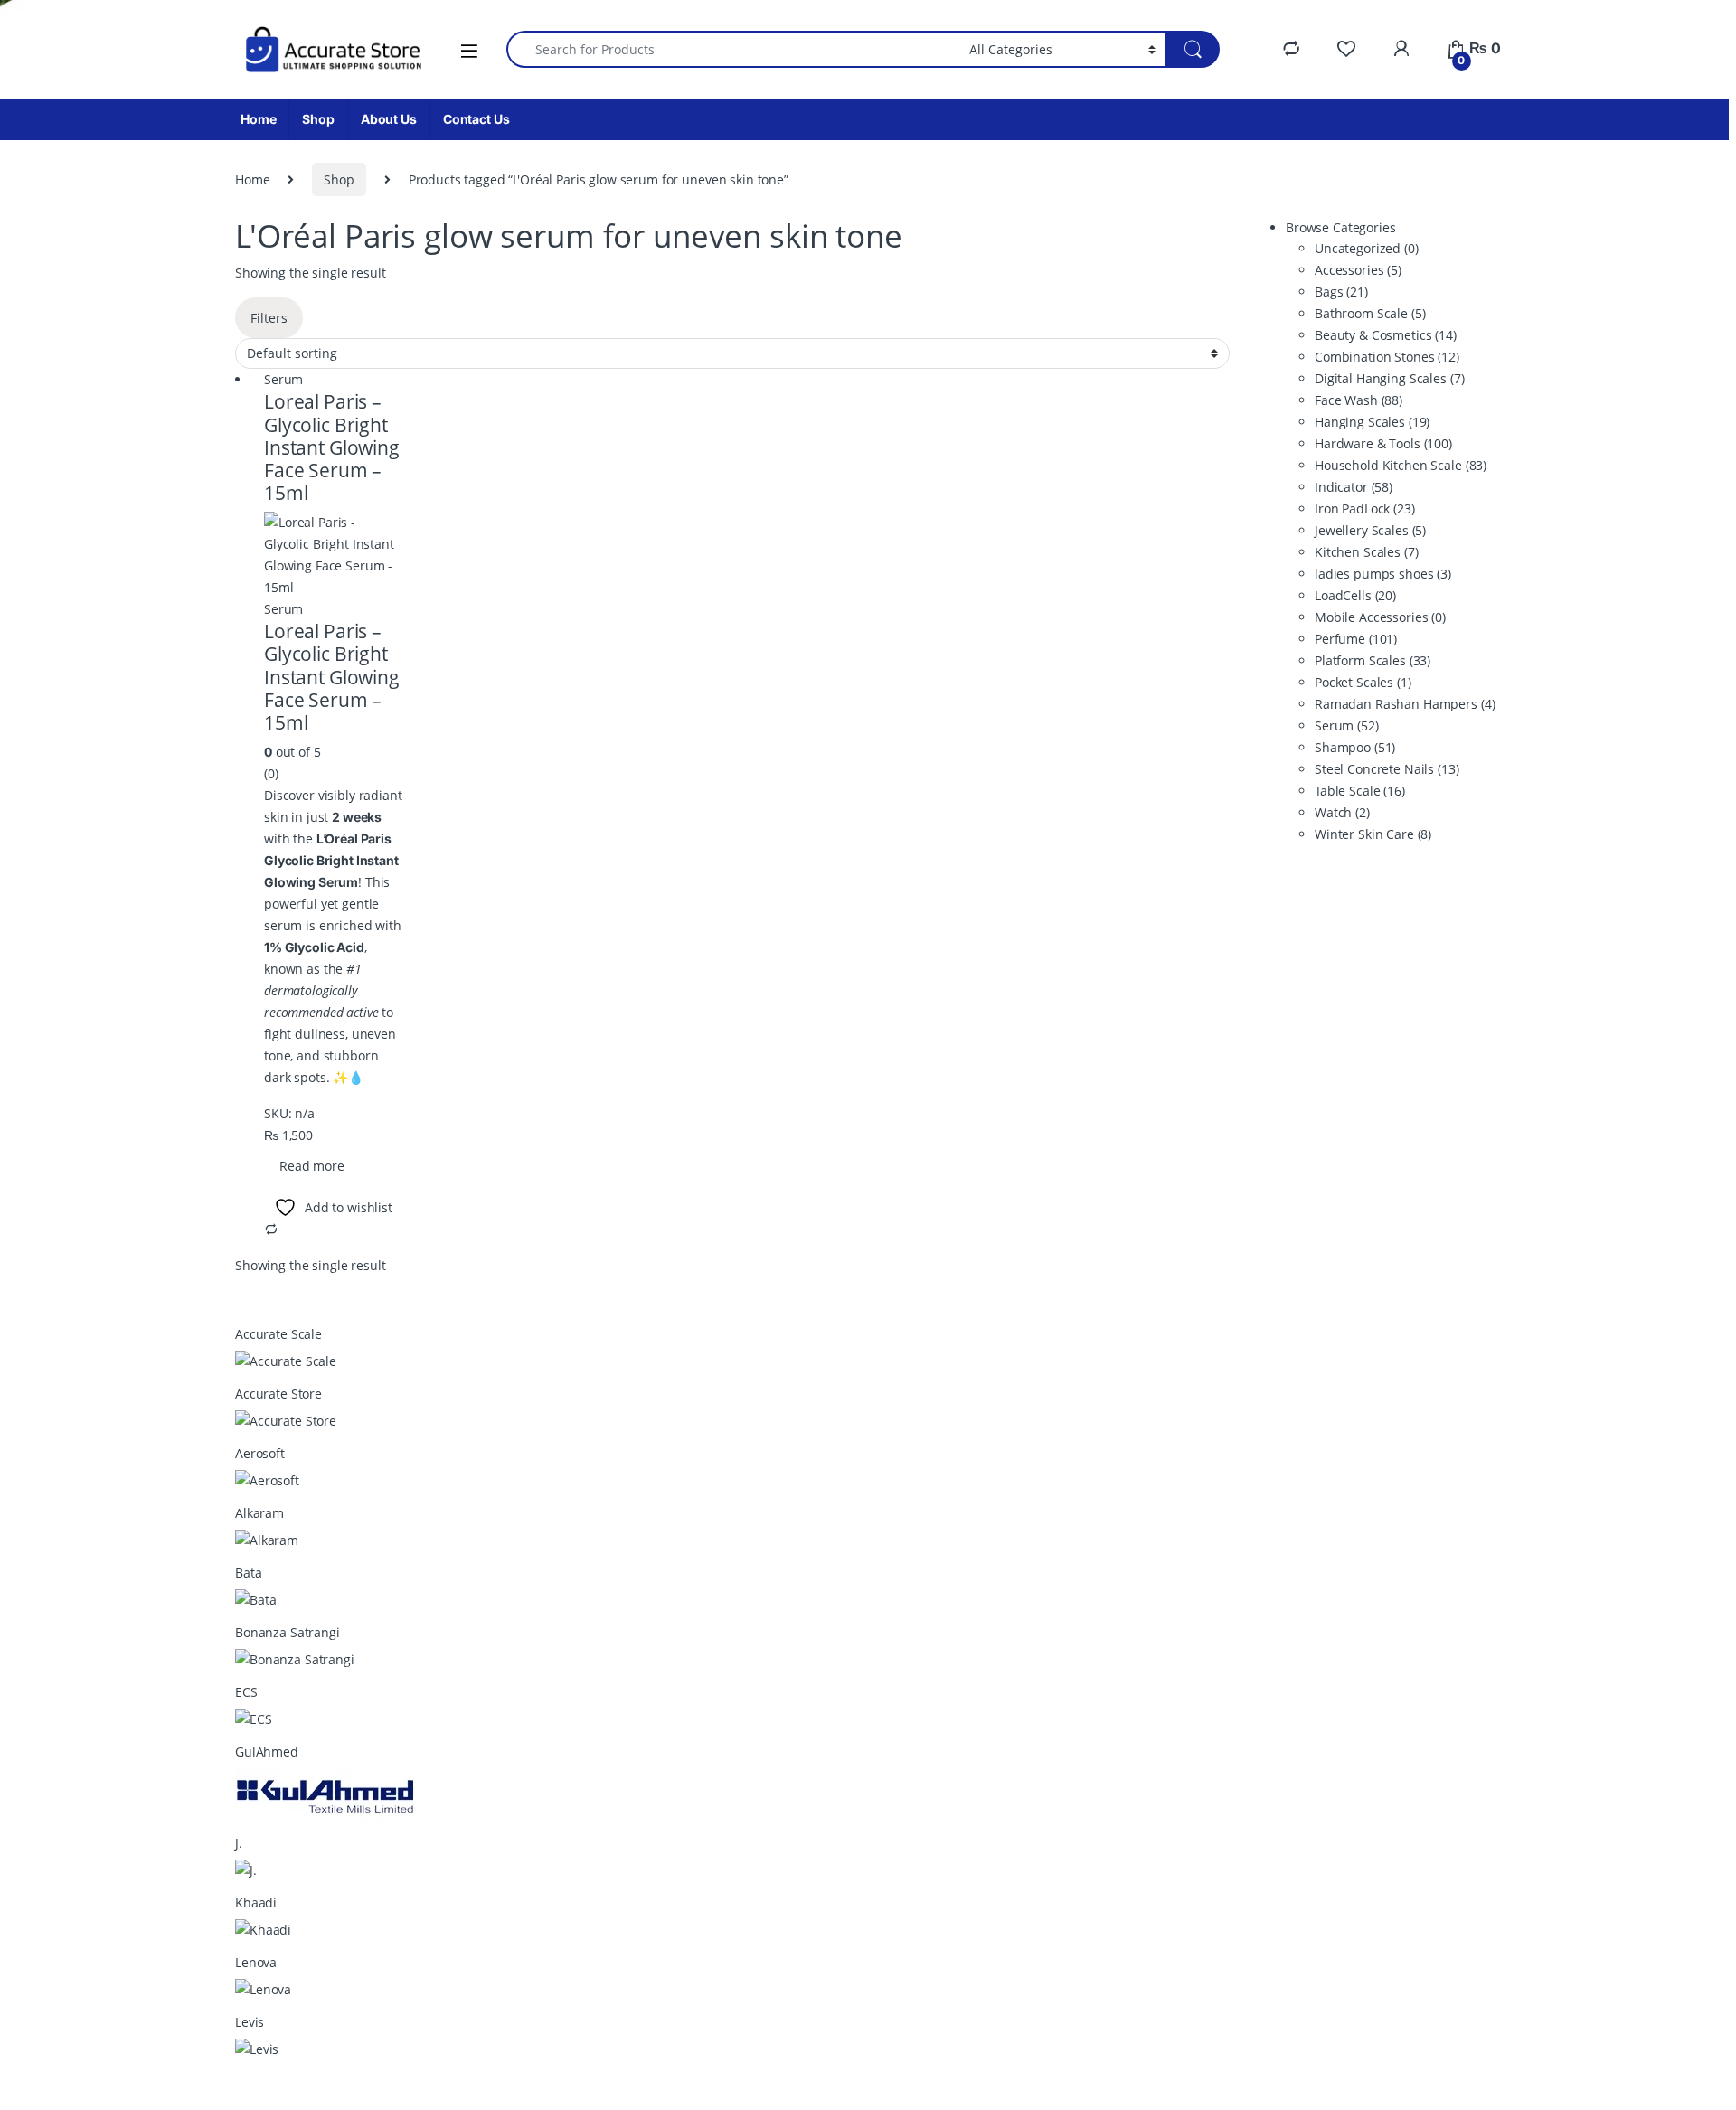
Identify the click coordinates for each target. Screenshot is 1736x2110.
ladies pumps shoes (1383, 574)
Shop (318, 119)
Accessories (1358, 270)
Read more (312, 1166)
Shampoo (1355, 747)
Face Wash (1359, 400)
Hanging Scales (1372, 422)
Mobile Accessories (1380, 617)
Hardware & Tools (1383, 443)
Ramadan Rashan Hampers (1405, 704)
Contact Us (476, 119)
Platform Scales (1373, 660)
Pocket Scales (1363, 682)
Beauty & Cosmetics (1386, 335)
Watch (1342, 812)
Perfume (1356, 639)
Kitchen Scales (1367, 552)
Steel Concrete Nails (1387, 769)
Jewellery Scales (1370, 530)
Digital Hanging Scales (1389, 378)
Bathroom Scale (1370, 313)
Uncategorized (1367, 248)
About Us (389, 119)
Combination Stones (1387, 357)
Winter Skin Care (1373, 834)
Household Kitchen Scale (1401, 465)
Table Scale (1360, 791)
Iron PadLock (1365, 509)
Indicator (1354, 487)
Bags (1341, 292)
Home (258, 119)
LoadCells (1355, 595)
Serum (283, 379)
